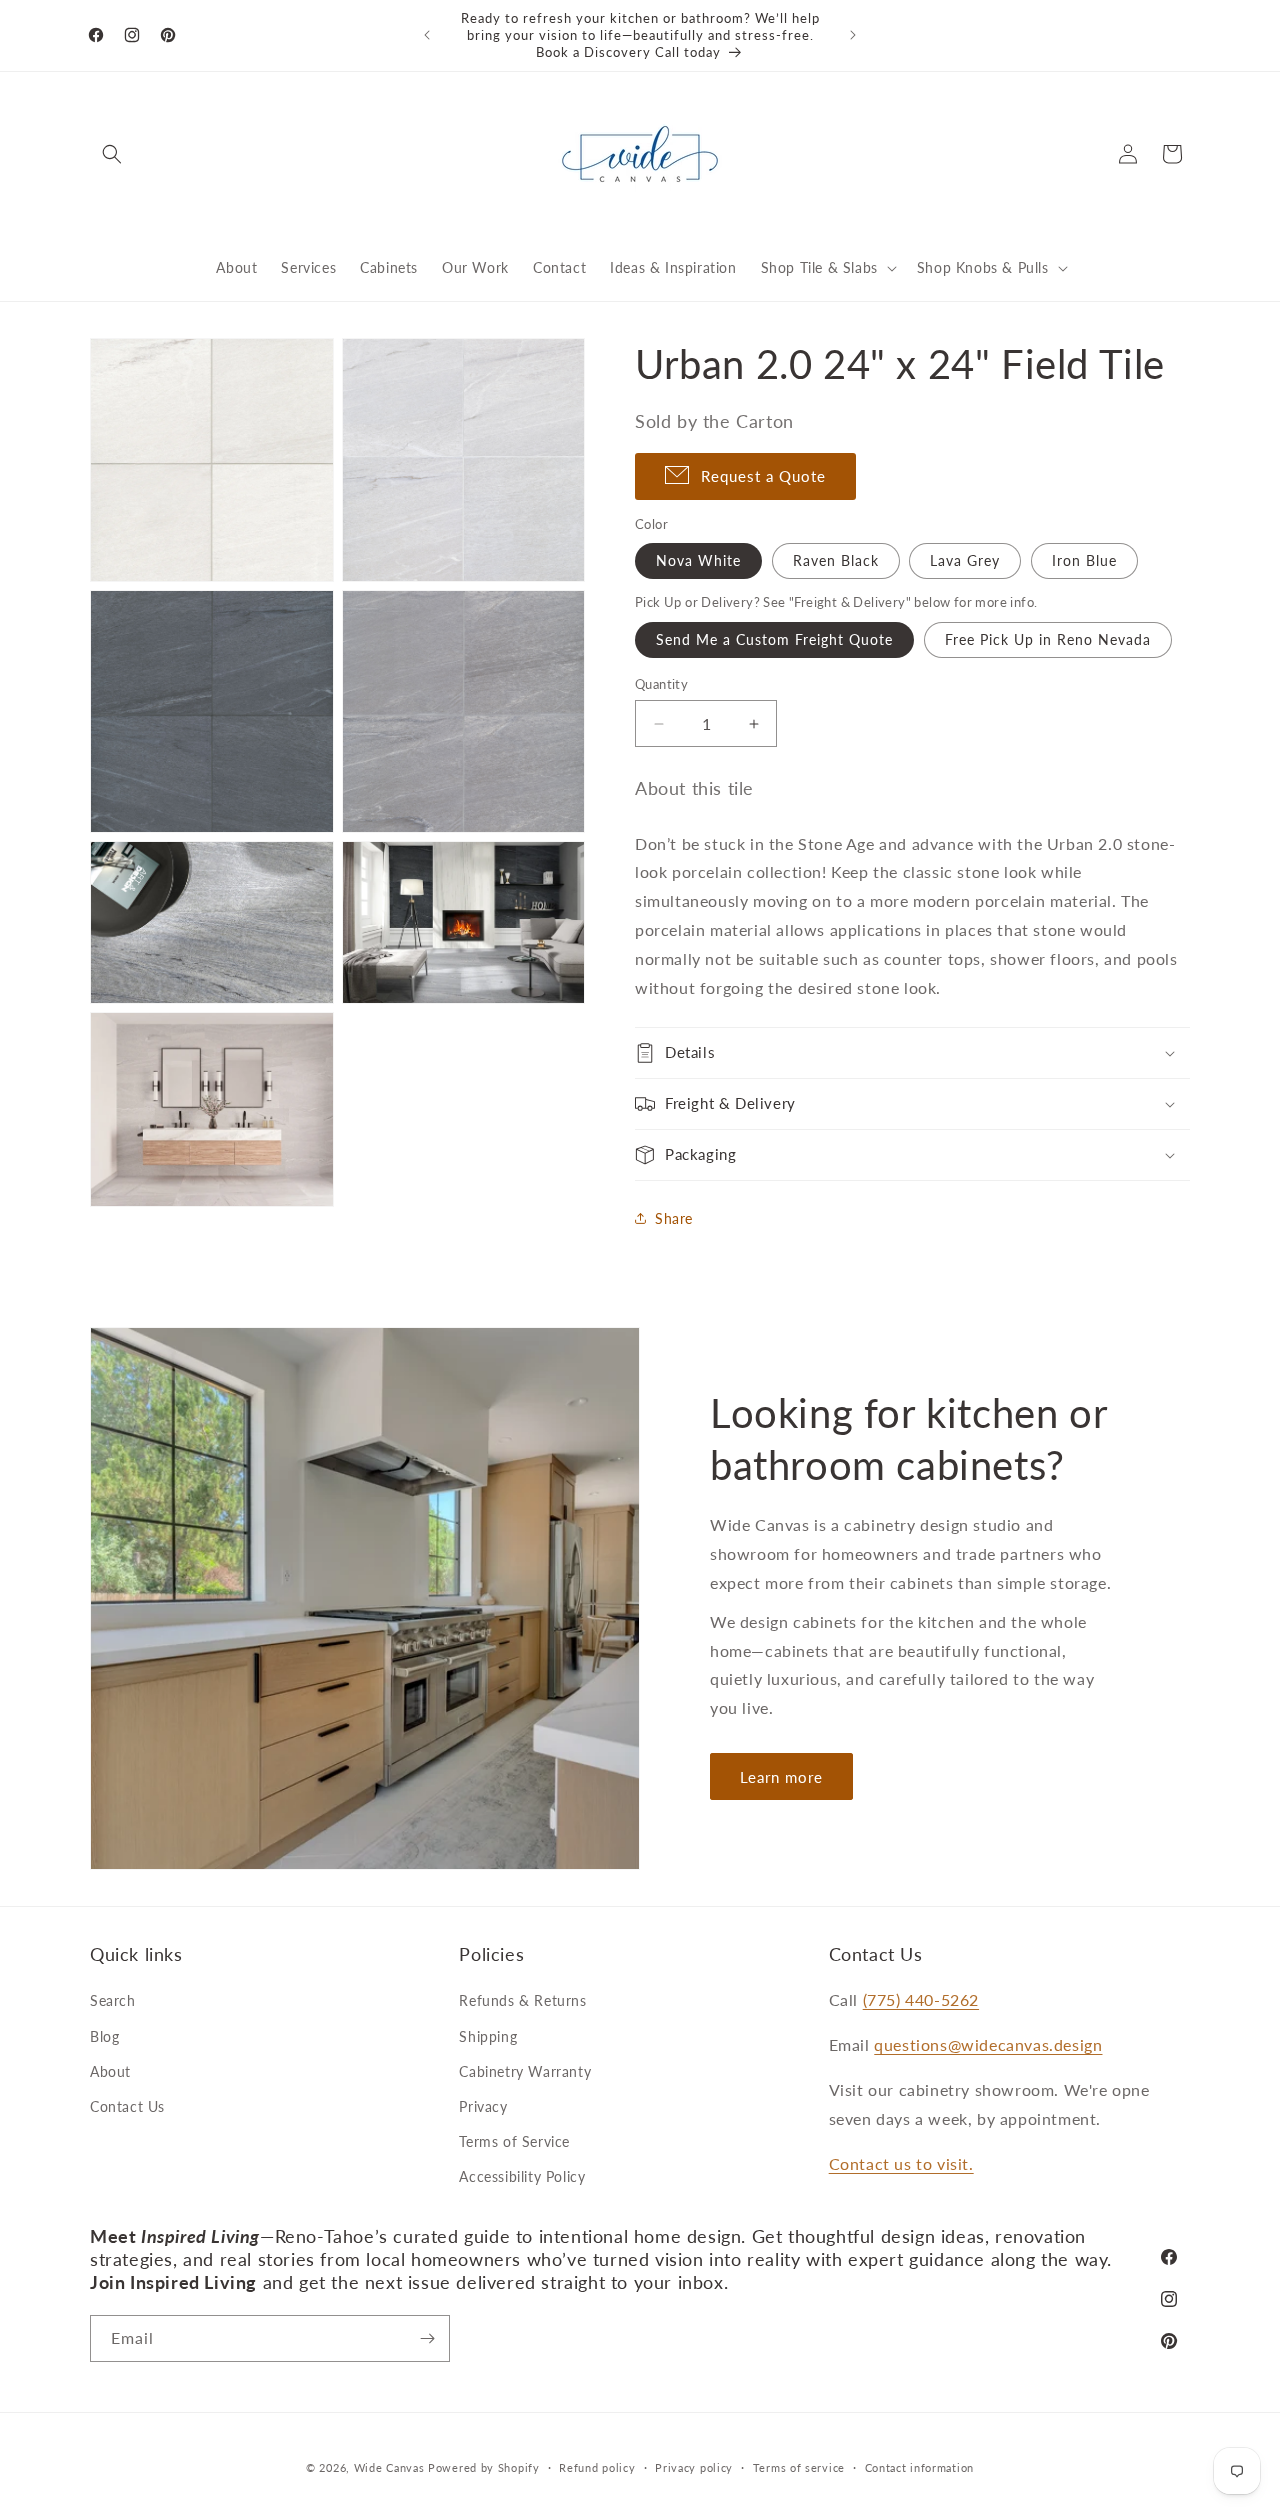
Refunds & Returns (522, 2000)
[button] (112, 154)
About (110, 2071)
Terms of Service (514, 2141)
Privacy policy (694, 2467)
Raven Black (836, 560)
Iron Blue (1084, 560)
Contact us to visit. (901, 2163)
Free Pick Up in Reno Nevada (1048, 639)
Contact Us (127, 2106)
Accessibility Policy (522, 2176)
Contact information (919, 2467)
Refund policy (597, 2467)
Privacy (483, 2106)
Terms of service (799, 2467)
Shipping (488, 2036)
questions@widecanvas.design (988, 2044)
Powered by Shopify (484, 2467)
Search (113, 2000)
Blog (104, 2036)
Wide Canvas (389, 2467)
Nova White (698, 560)
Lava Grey (965, 560)
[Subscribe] (427, 2338)
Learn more (781, 1777)
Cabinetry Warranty (525, 2071)
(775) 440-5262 (921, 1999)
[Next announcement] (853, 35)
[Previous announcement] (427, 35)
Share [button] (674, 1218)
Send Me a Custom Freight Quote (774, 639)
